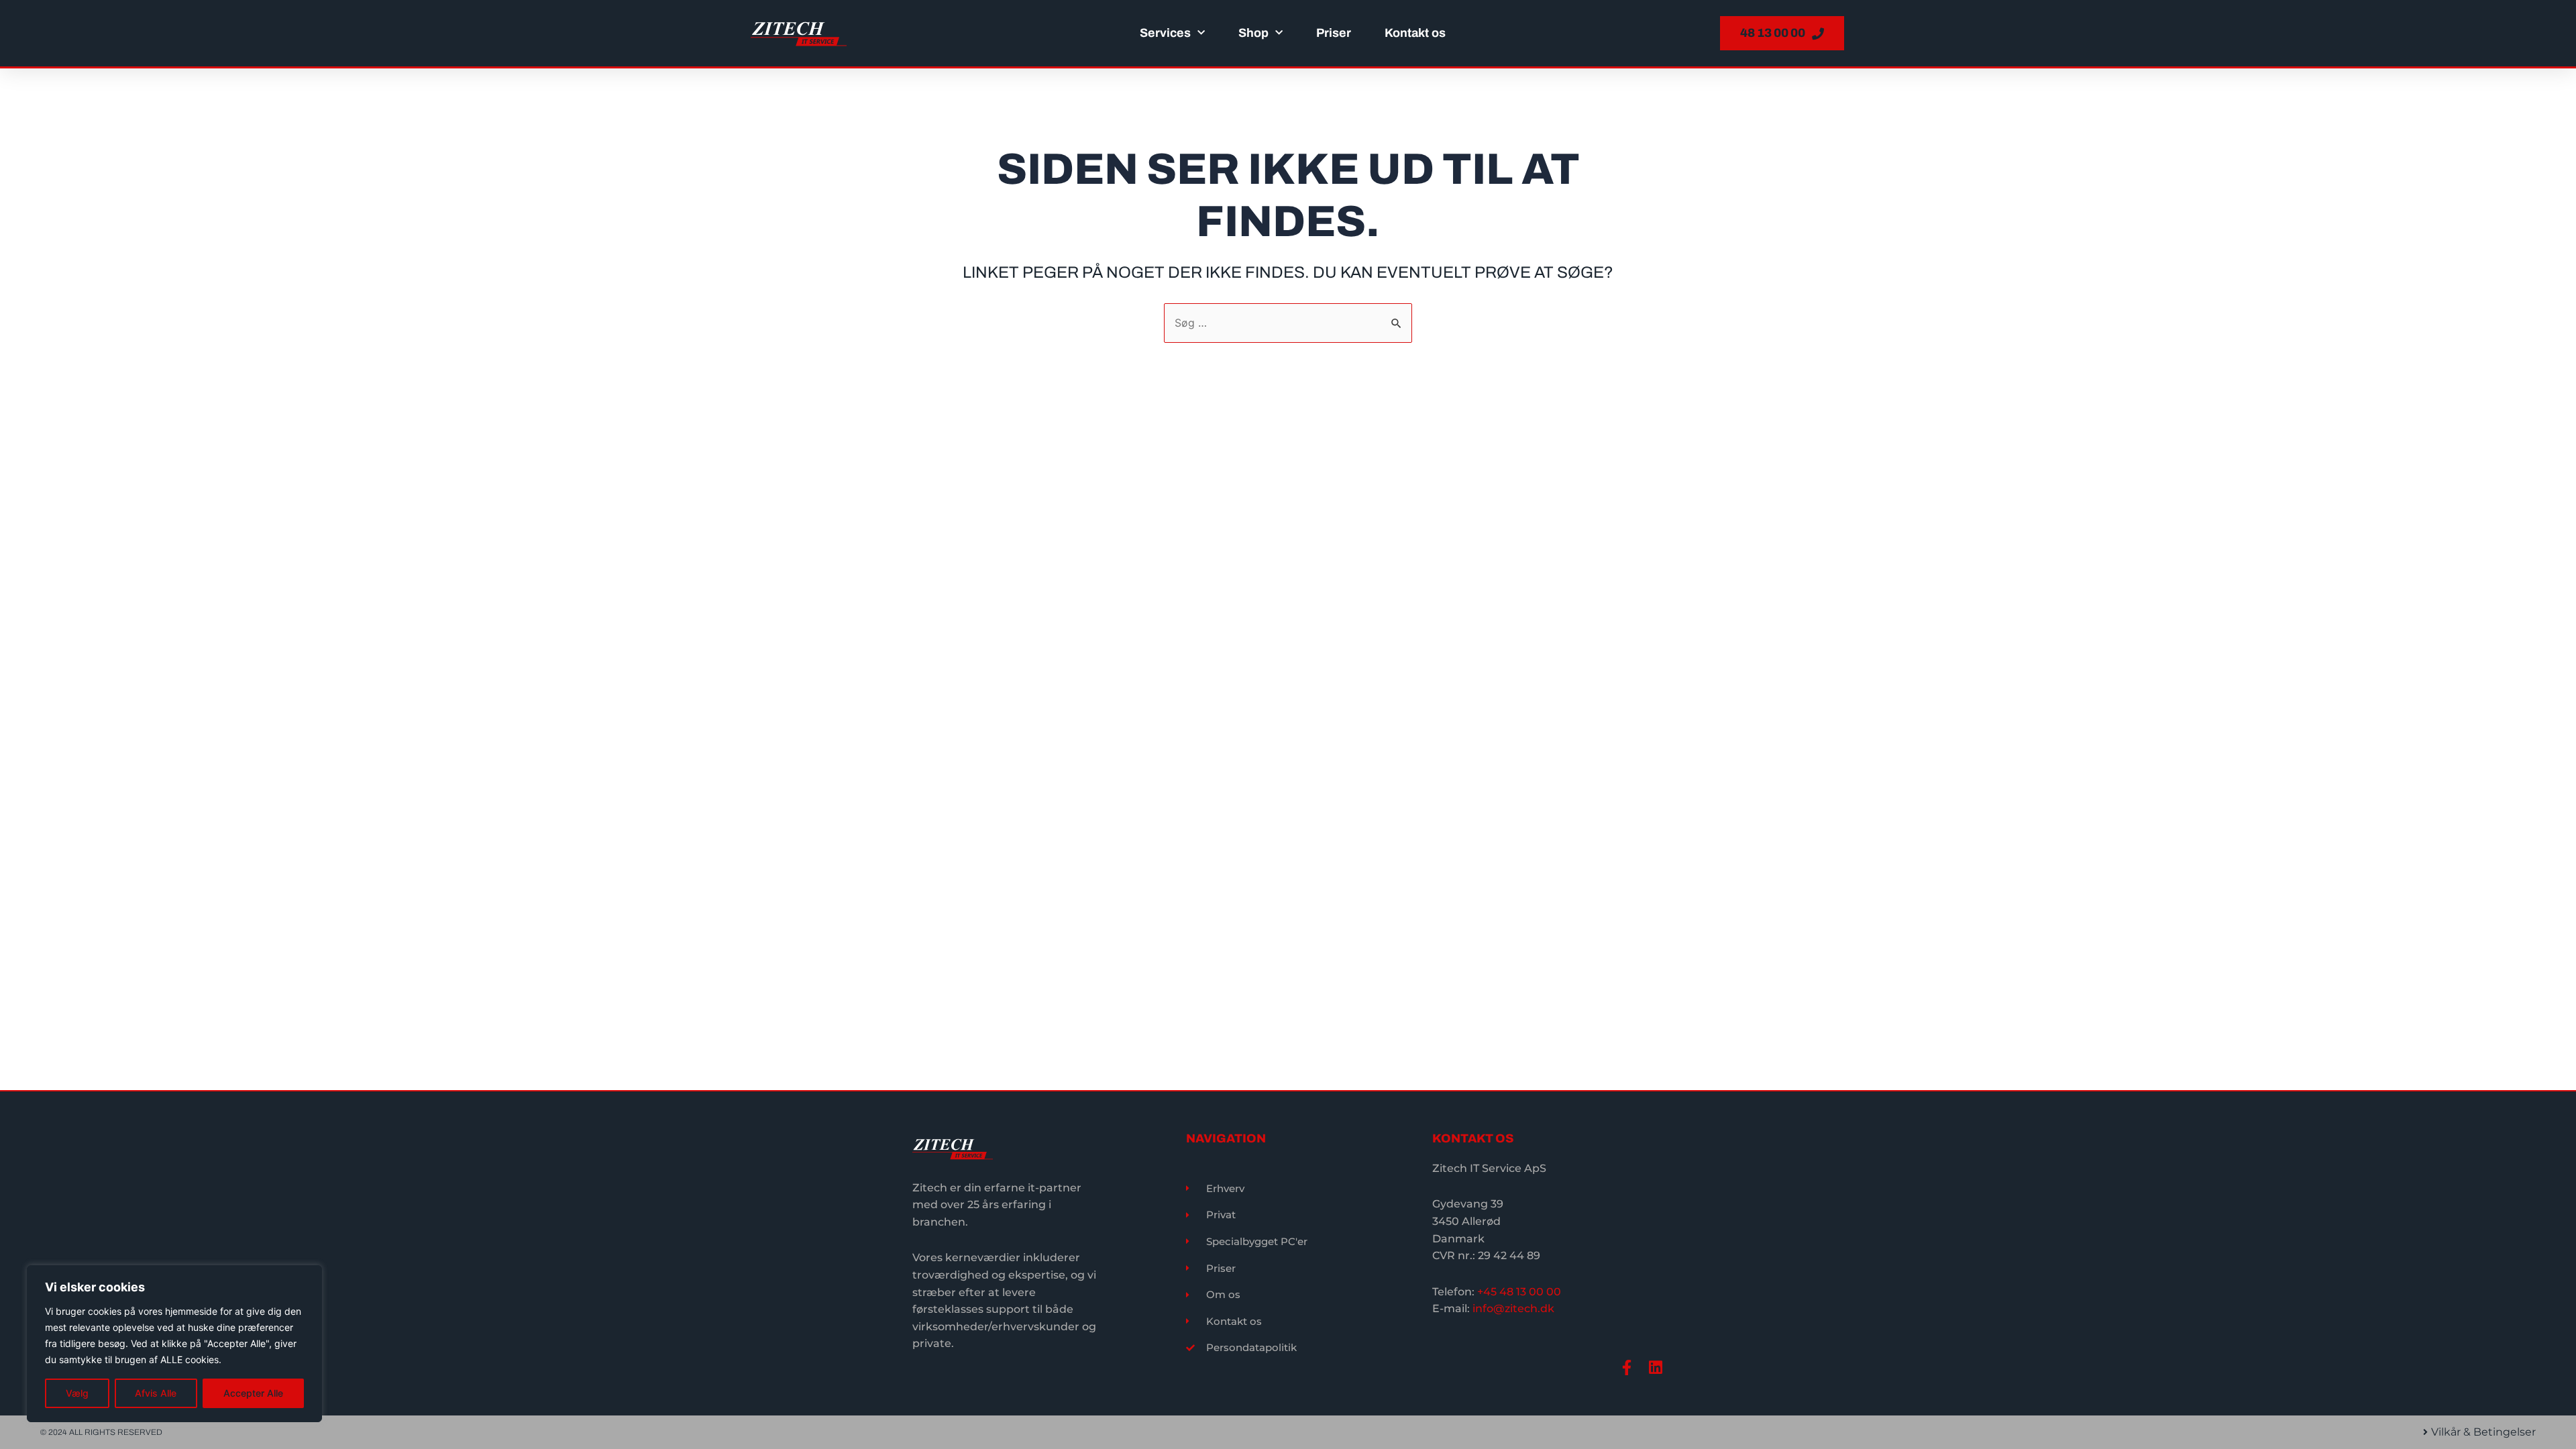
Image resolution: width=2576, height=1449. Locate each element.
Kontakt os (1415, 33)
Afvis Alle (156, 1393)
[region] (174, 1344)
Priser (1334, 33)
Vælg (77, 1393)
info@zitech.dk (1513, 1308)
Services (1165, 33)
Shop (1253, 33)
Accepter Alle (253, 1393)
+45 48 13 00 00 (1519, 1292)
